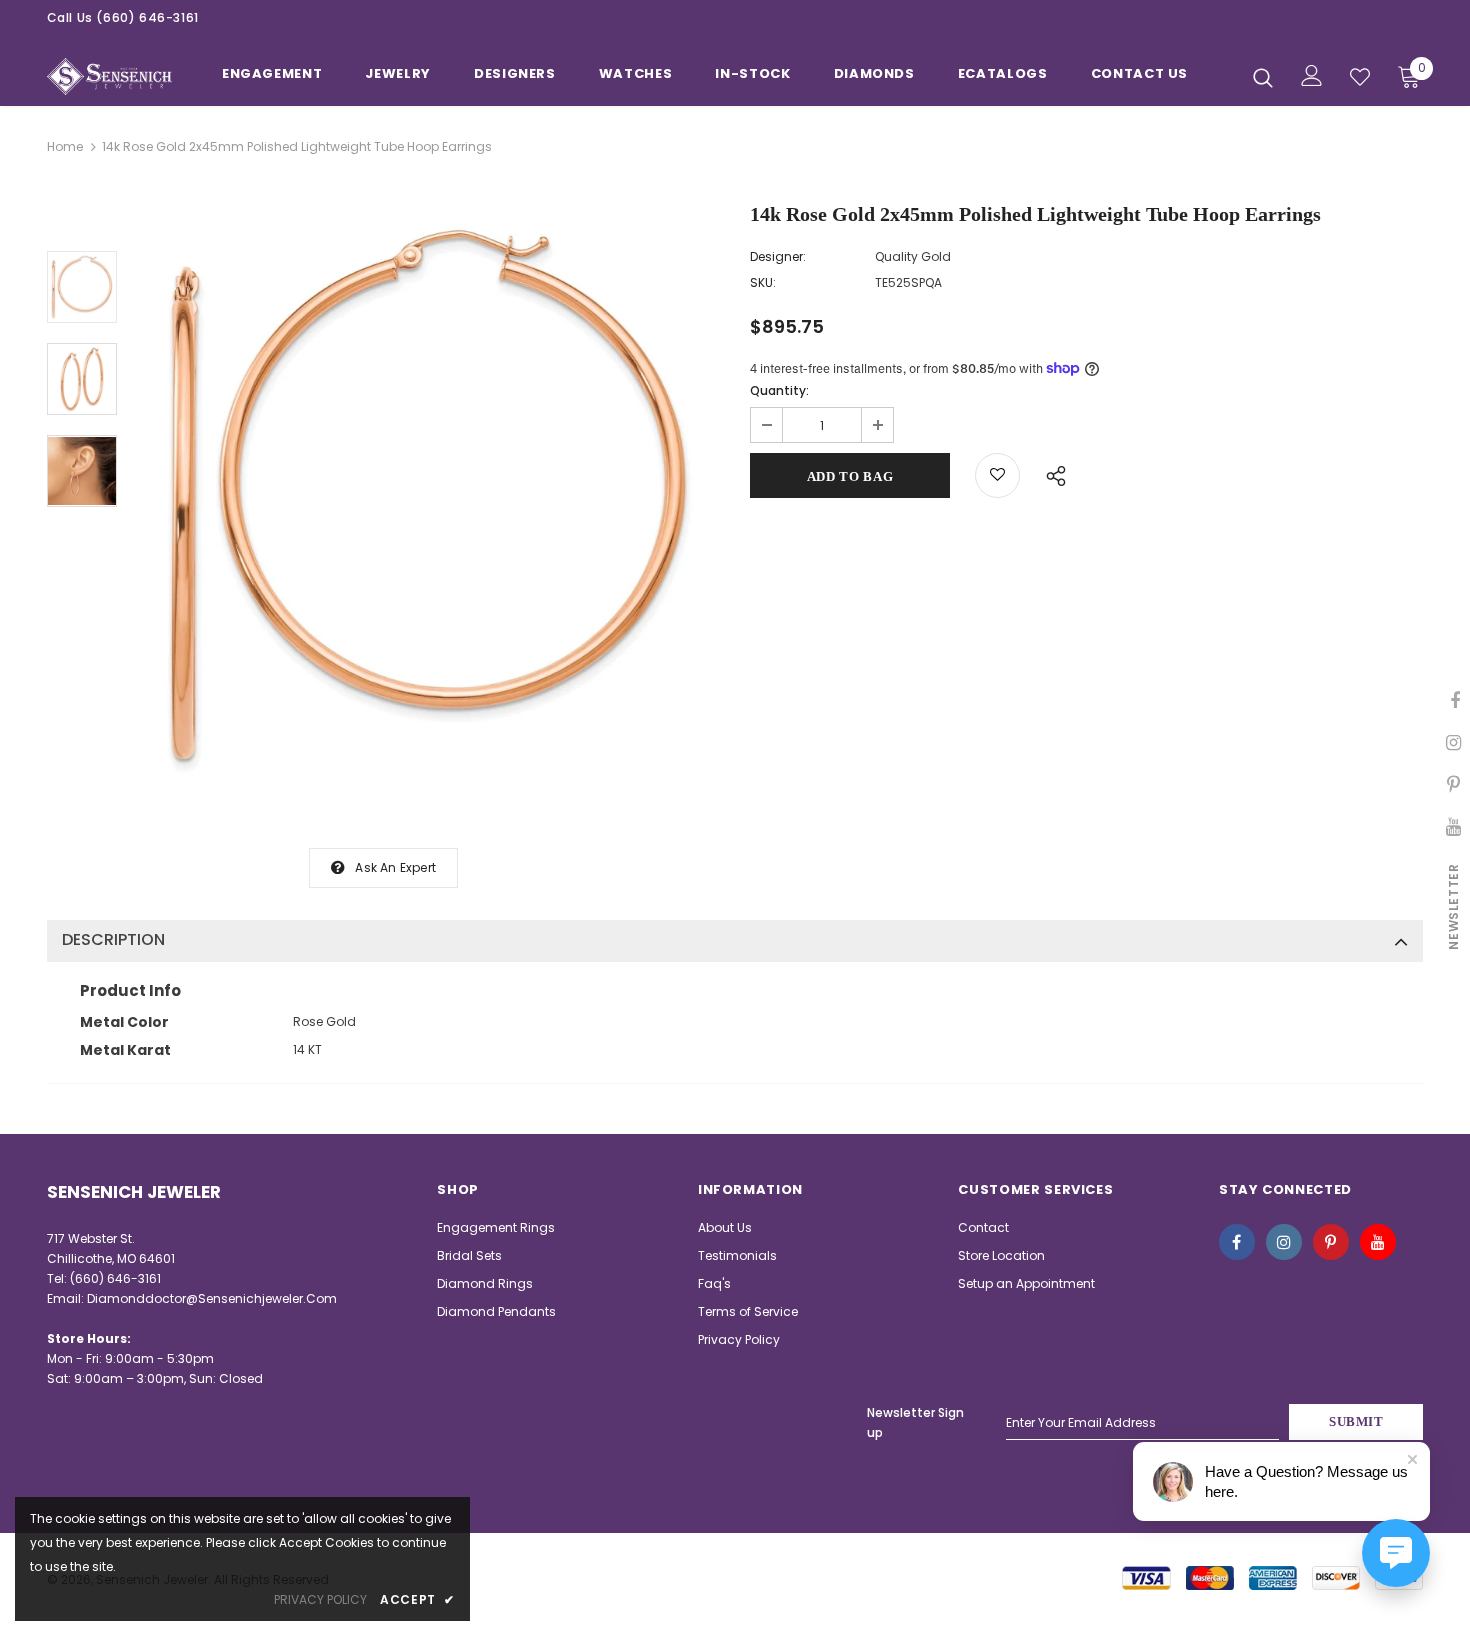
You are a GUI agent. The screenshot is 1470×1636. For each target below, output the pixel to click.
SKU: (763, 282)
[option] (428, 497)
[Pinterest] (1331, 1242)
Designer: (778, 256)
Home (65, 146)
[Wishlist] (997, 475)
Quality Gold (913, 256)
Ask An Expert (395, 867)
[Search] (1263, 77)
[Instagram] (1284, 1242)
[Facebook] (1237, 1242)
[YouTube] (1378, 1242)
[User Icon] (1312, 75)
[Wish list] (1360, 77)
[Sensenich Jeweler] (109, 76)
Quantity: (779, 390)
